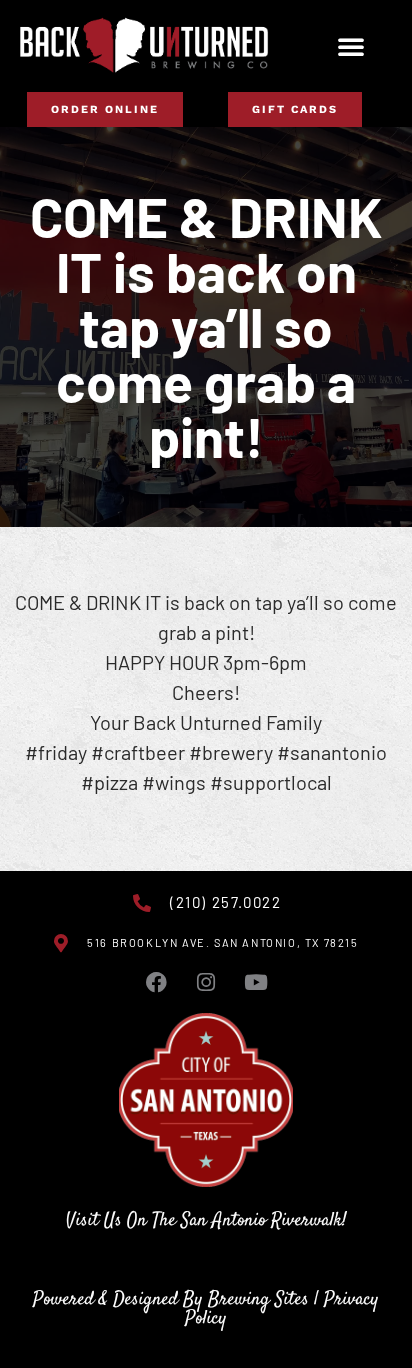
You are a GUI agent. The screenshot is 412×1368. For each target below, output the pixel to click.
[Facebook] (156, 983)
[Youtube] (256, 983)
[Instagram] (206, 983)
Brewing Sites (258, 1299)
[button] (351, 46)
